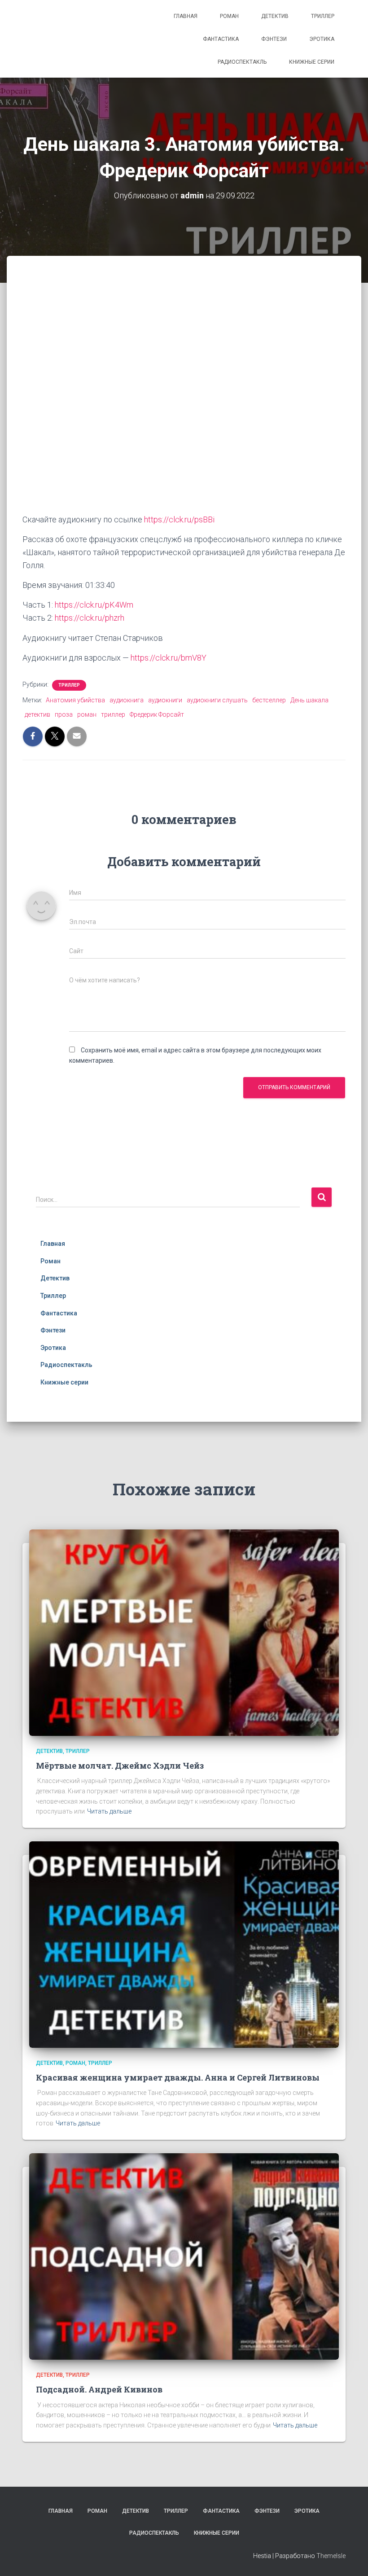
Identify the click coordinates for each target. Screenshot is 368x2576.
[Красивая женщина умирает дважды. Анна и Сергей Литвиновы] (184, 1944)
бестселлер (269, 700)
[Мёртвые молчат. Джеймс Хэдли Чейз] (184, 1632)
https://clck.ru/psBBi (179, 519)
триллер (113, 714)
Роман (229, 16)
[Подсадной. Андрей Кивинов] (184, 2256)
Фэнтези (274, 39)
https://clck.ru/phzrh (90, 618)
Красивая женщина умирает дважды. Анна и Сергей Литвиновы (178, 2077)
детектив (37, 714)
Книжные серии (312, 62)
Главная (186, 16)
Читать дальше (109, 1811)
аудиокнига (127, 700)
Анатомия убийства (75, 700)
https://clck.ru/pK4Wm (94, 605)
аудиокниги (165, 700)
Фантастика (221, 39)
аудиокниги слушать (217, 700)
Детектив (275, 16)
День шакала (309, 700)
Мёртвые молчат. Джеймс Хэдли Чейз (120, 1766)
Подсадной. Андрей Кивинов (99, 2389)
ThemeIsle (331, 2556)
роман (87, 714)
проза (64, 714)
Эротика (322, 39)
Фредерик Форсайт (157, 714)
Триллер (323, 16)
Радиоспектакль (242, 62)
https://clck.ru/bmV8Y (169, 658)
